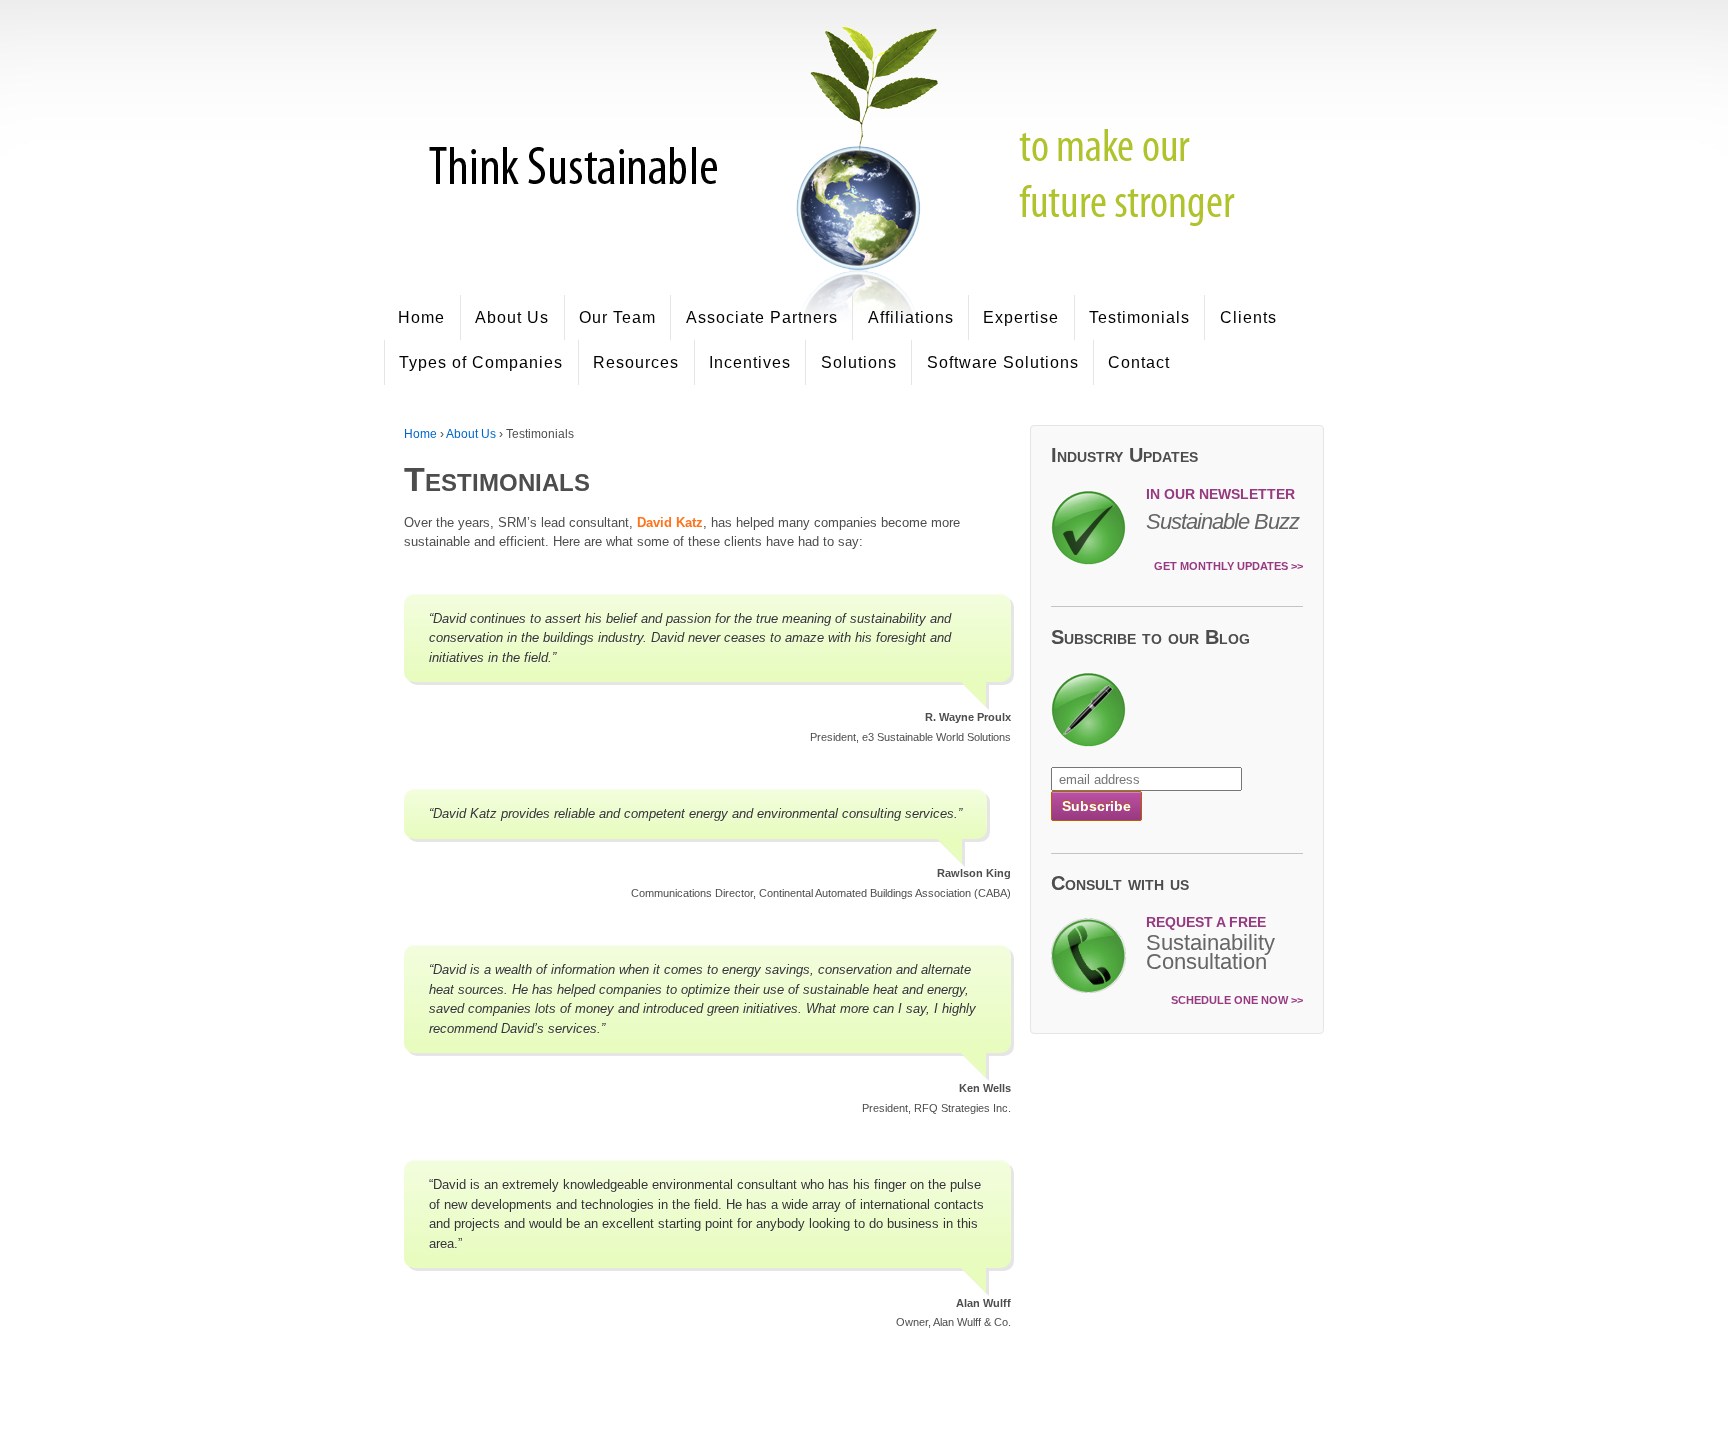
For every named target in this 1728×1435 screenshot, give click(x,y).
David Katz (670, 522)
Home (421, 317)
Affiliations (911, 317)
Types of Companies (481, 362)
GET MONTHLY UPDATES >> (1228, 566)
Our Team (617, 317)
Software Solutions (1003, 362)
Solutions (859, 362)
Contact (1139, 362)
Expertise (1021, 317)
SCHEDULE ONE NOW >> (1237, 1000)
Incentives (750, 362)
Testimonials (1139, 317)
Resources (636, 362)
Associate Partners (762, 317)
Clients (1248, 317)
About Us (512, 317)
